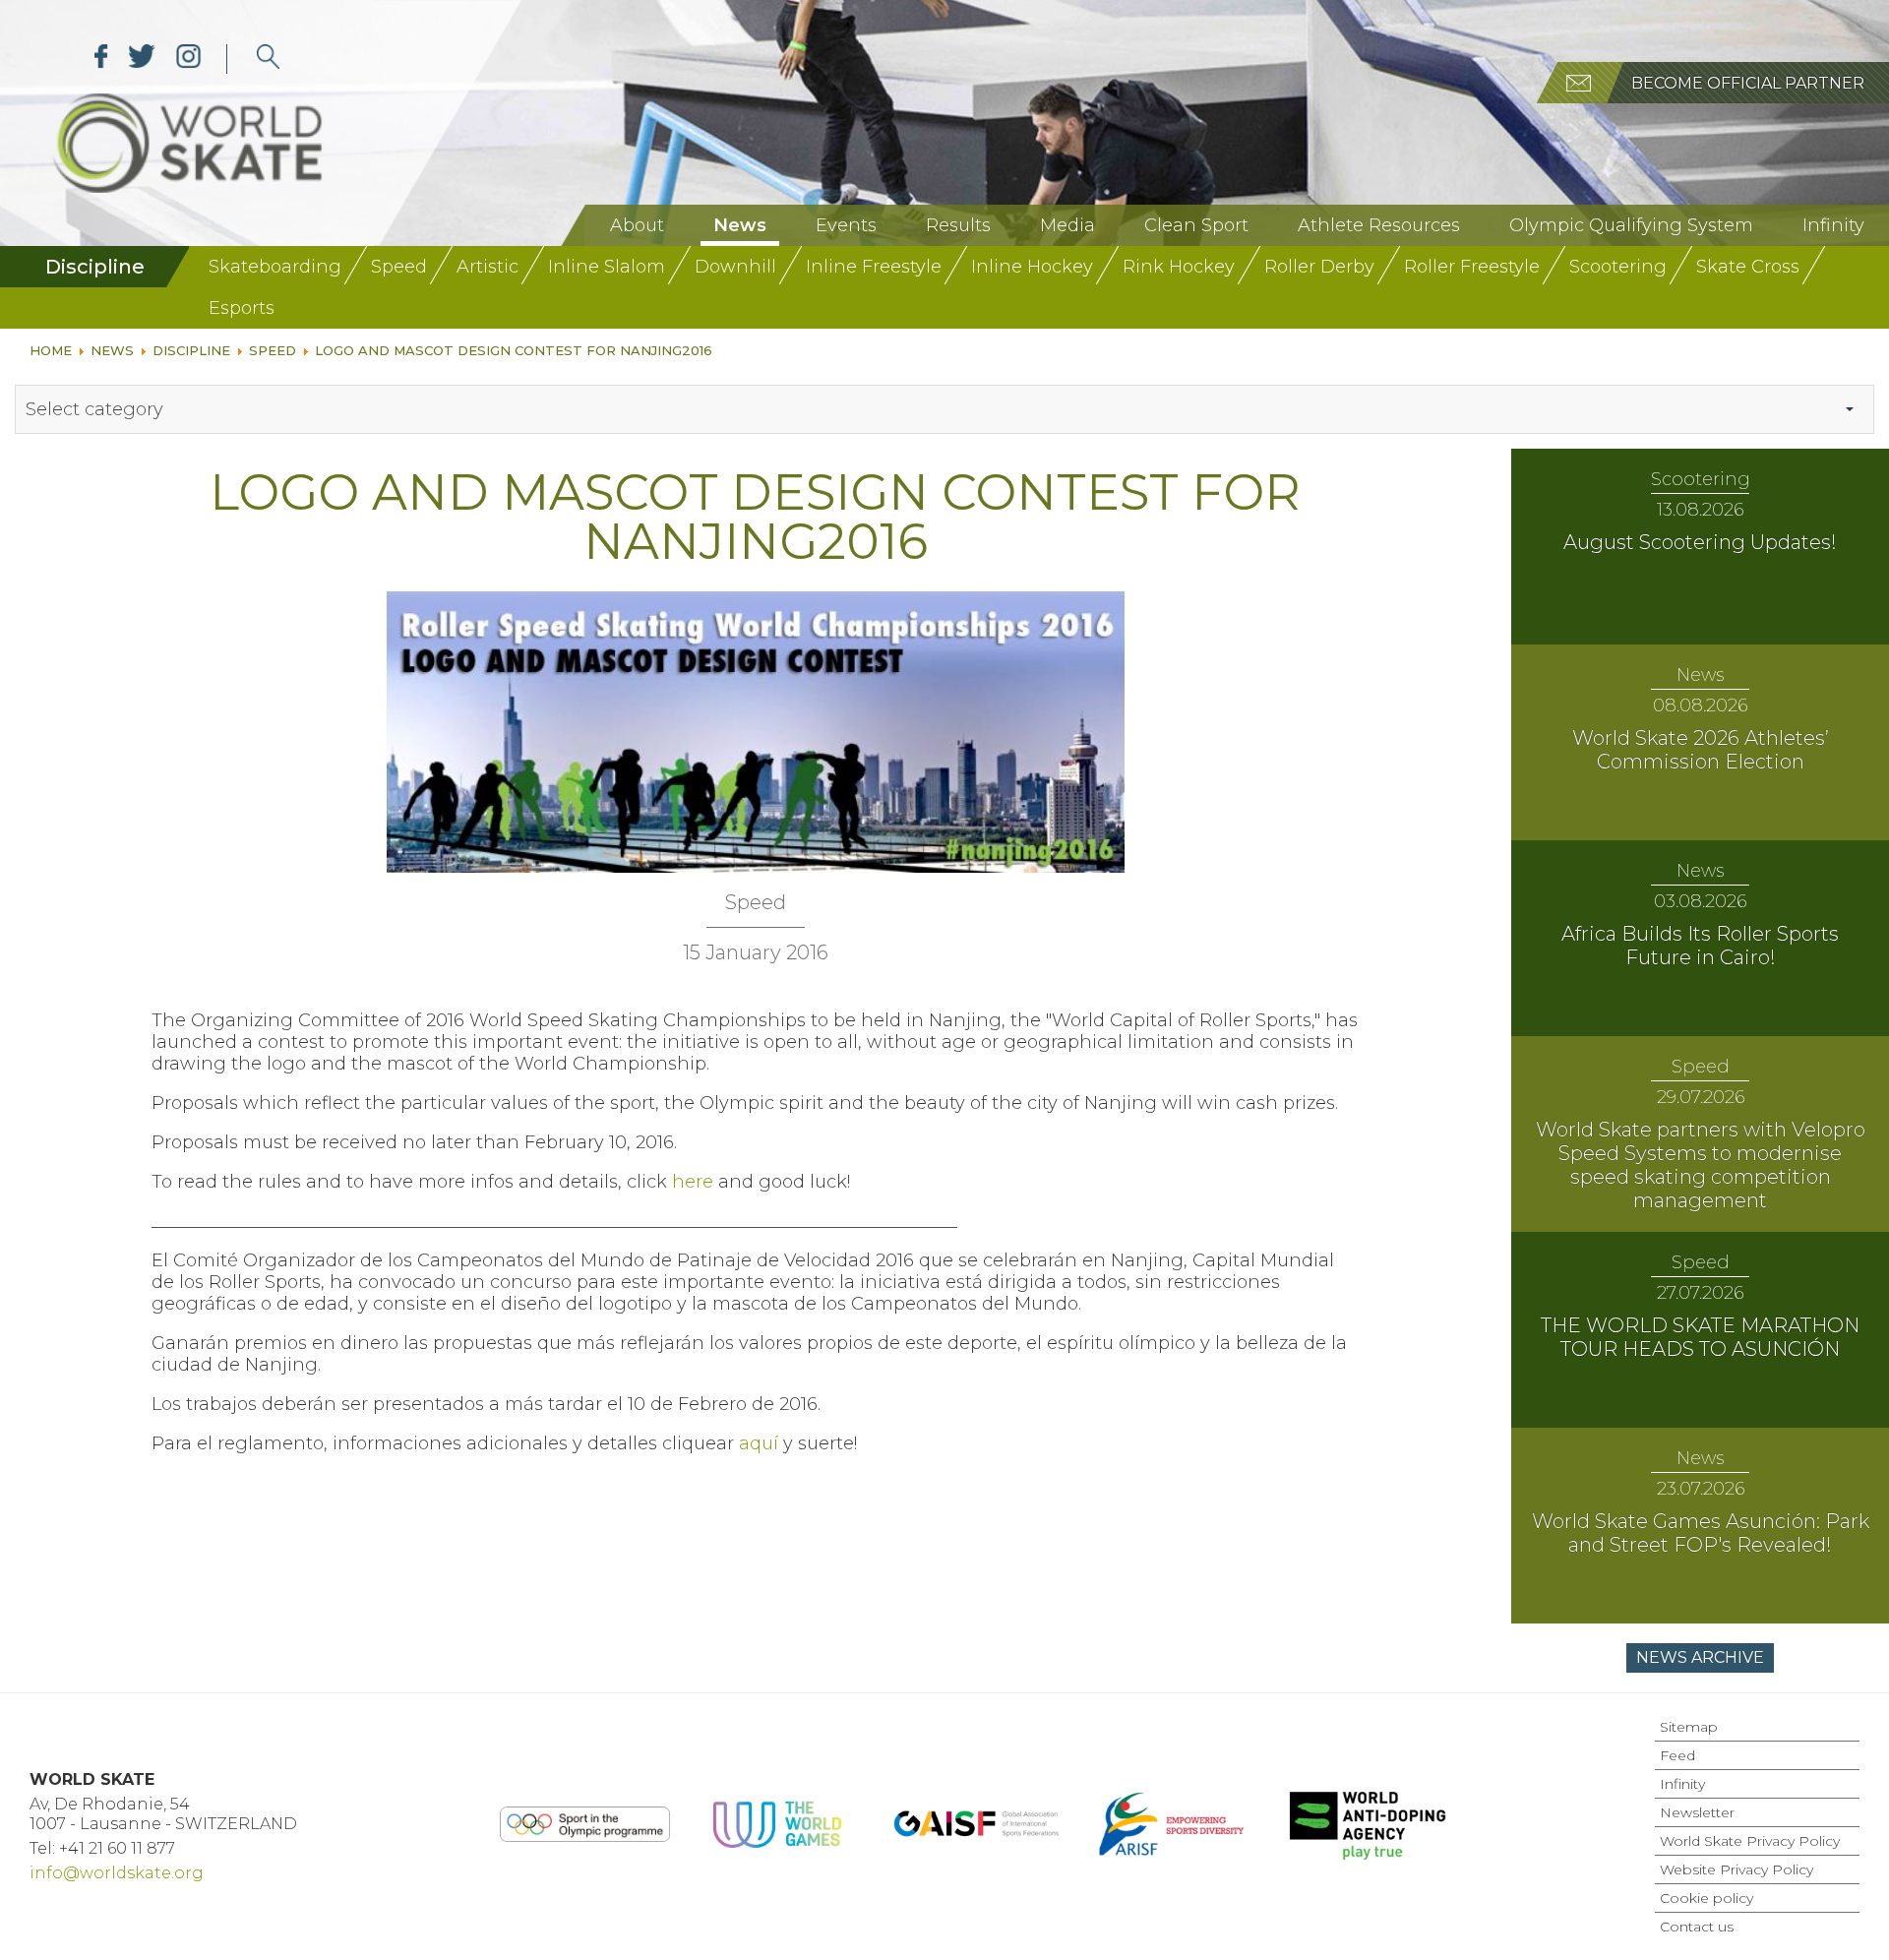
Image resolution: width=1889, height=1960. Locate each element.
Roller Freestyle (1472, 267)
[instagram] (188, 59)
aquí (759, 1443)
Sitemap (1689, 1727)
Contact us (1697, 1927)
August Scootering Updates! (1700, 542)
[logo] (268, 59)
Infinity (1833, 225)
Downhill (735, 267)
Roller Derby (1319, 267)
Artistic (487, 267)
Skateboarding (275, 267)
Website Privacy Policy (1737, 1869)
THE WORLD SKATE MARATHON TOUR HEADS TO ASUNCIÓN (1700, 1337)
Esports (242, 308)
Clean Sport (1196, 225)
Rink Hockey (1179, 267)
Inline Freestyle (874, 267)
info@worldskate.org (117, 1873)
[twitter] (142, 59)
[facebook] (101, 59)
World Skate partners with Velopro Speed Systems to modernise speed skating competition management (1701, 1165)
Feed (1677, 1755)
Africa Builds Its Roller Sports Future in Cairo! (1700, 946)
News (740, 225)
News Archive (1700, 1657)
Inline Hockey (1032, 267)
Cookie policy (1706, 1898)
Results (958, 225)
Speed (399, 267)
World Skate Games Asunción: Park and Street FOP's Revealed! (1701, 1533)
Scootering (1618, 267)
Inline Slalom (607, 267)
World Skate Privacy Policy (1750, 1841)
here (693, 1182)
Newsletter (1697, 1812)
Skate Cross (1748, 267)
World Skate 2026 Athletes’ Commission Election (1701, 750)
